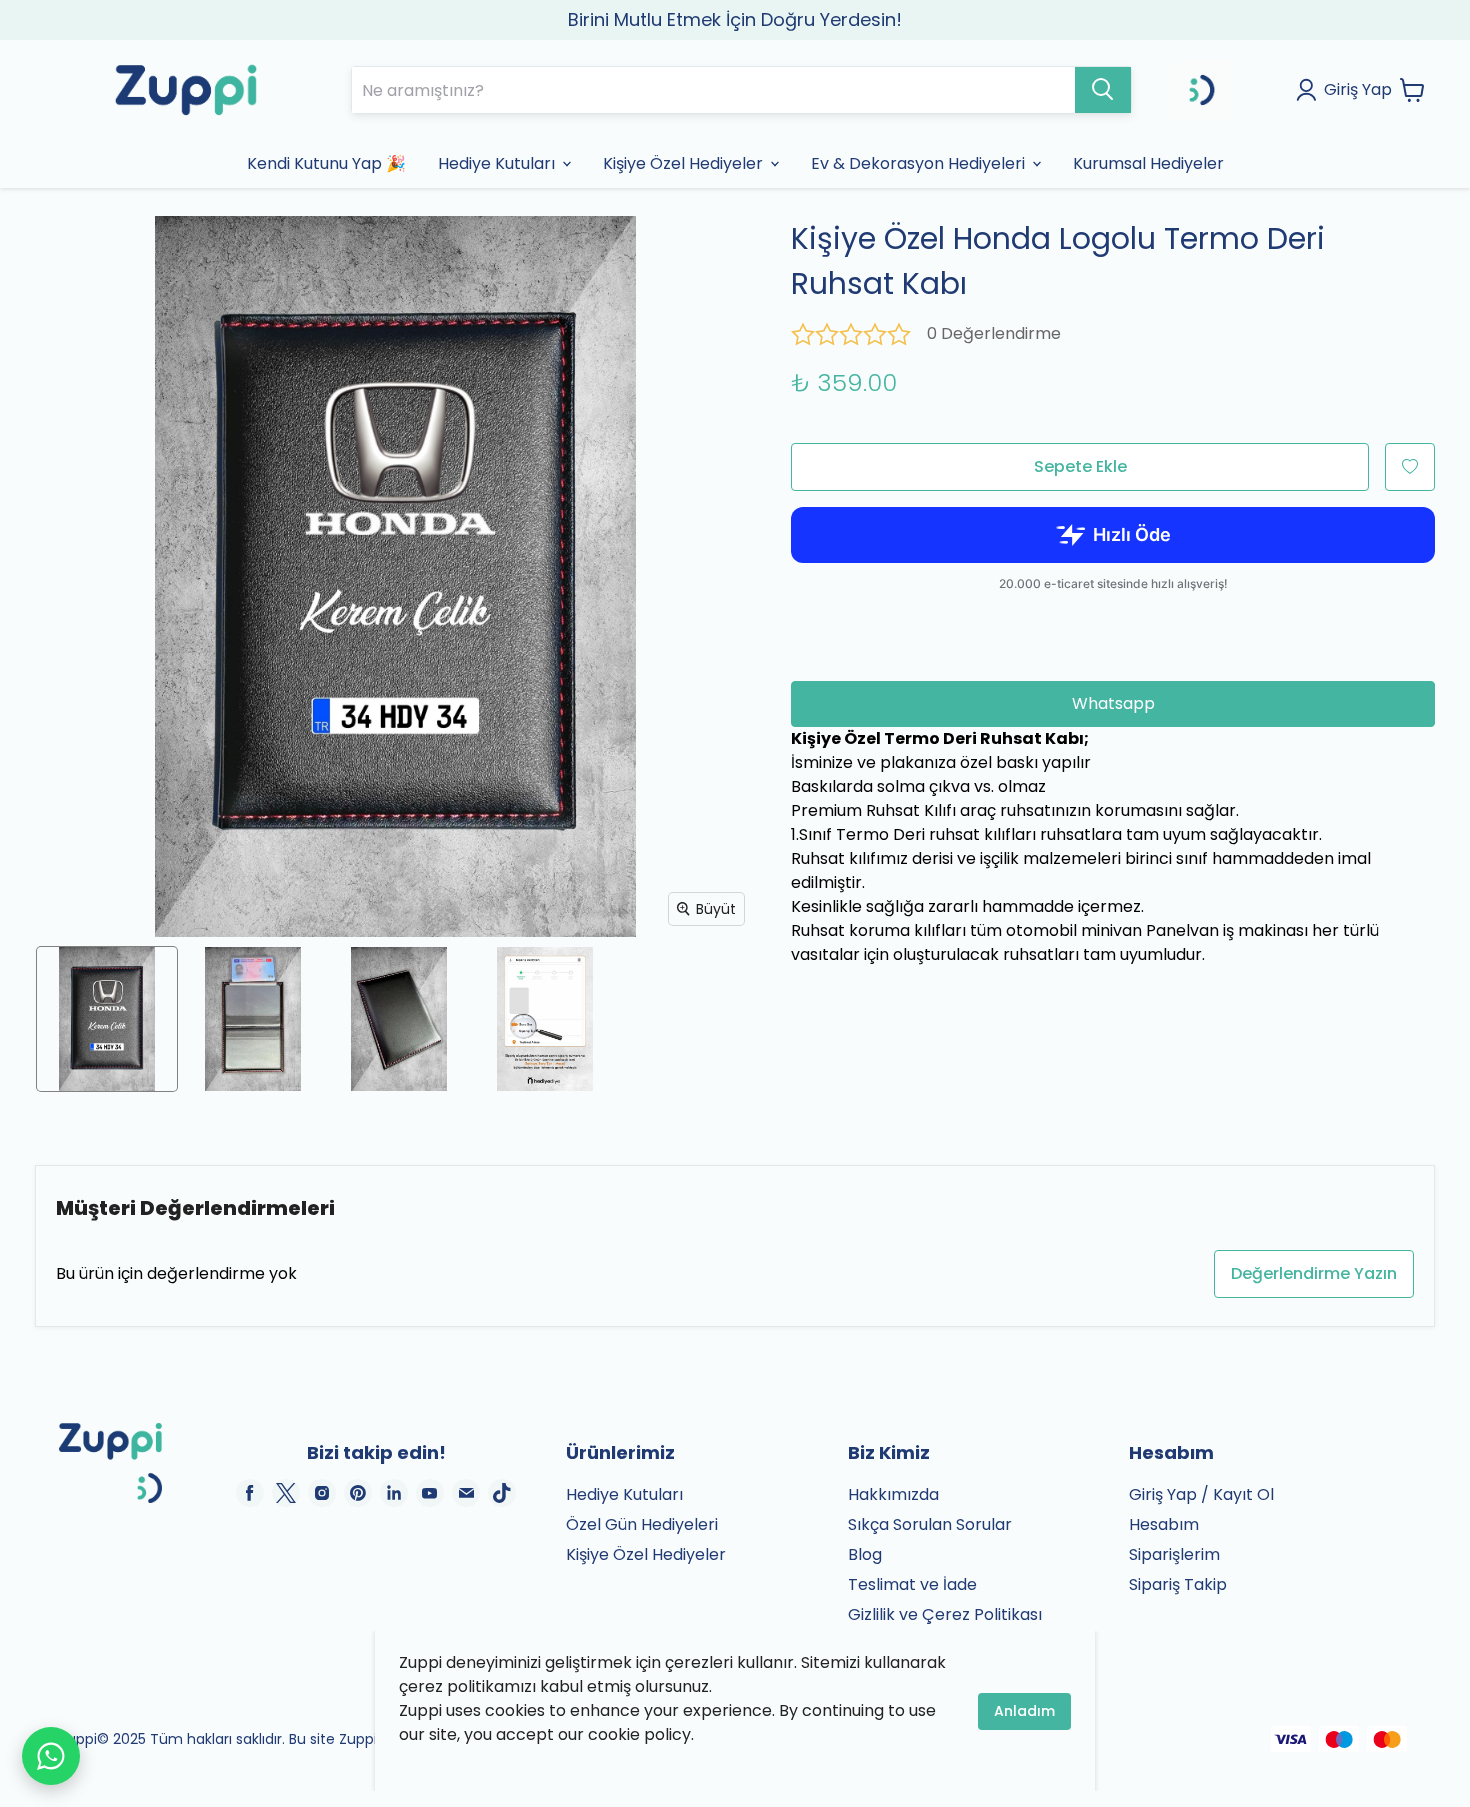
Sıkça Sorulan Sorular (930, 1524)
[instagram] (322, 1493)
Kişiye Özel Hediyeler (646, 1554)
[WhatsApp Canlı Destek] (51, 1756)
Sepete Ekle (1080, 466)
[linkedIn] (394, 1493)
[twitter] (286, 1493)
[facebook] (250, 1493)
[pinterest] (358, 1493)
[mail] (466, 1493)
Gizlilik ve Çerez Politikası (945, 1614)
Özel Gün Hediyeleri (642, 1524)
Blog (865, 1554)
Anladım (1024, 1711)
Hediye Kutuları (624, 1494)
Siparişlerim (1174, 1554)
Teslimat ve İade (912, 1584)
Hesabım (1164, 1524)
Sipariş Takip (1178, 1584)
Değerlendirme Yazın (1314, 1273)
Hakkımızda (893, 1494)
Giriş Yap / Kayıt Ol (1201, 1494)
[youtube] (430, 1493)
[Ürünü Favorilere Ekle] (1410, 467)
